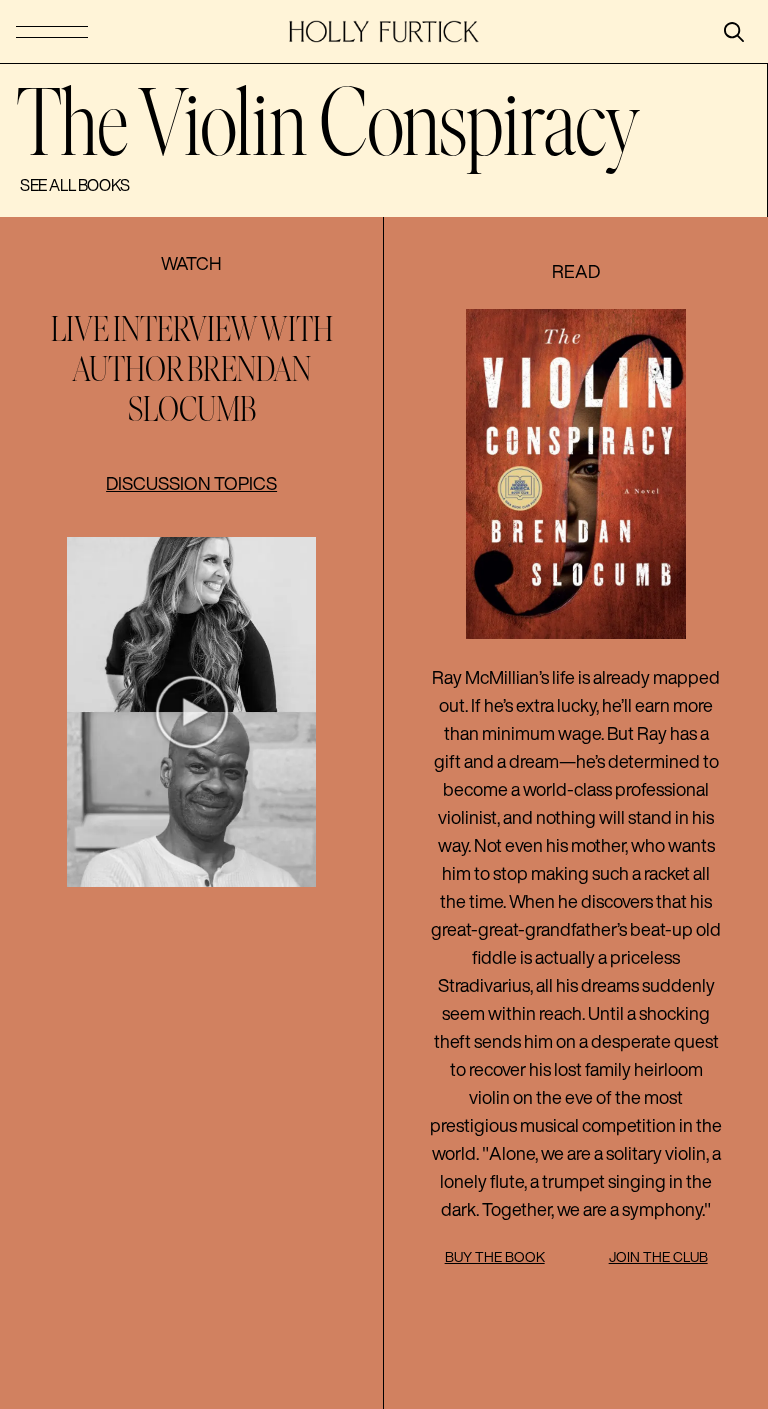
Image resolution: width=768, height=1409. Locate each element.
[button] (191, 712)
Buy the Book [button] (495, 1257)
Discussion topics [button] (191, 483)
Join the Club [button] (658, 1257)
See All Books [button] (75, 185)
